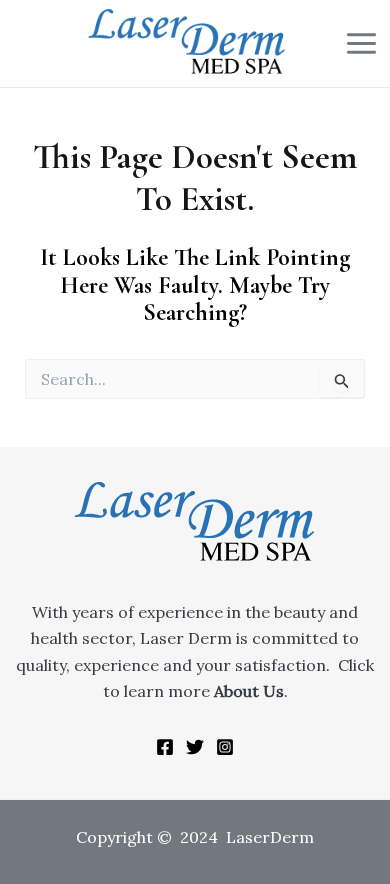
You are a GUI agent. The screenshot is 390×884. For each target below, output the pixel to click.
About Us (249, 691)
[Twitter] (195, 747)
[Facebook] (165, 747)
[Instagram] (225, 747)
